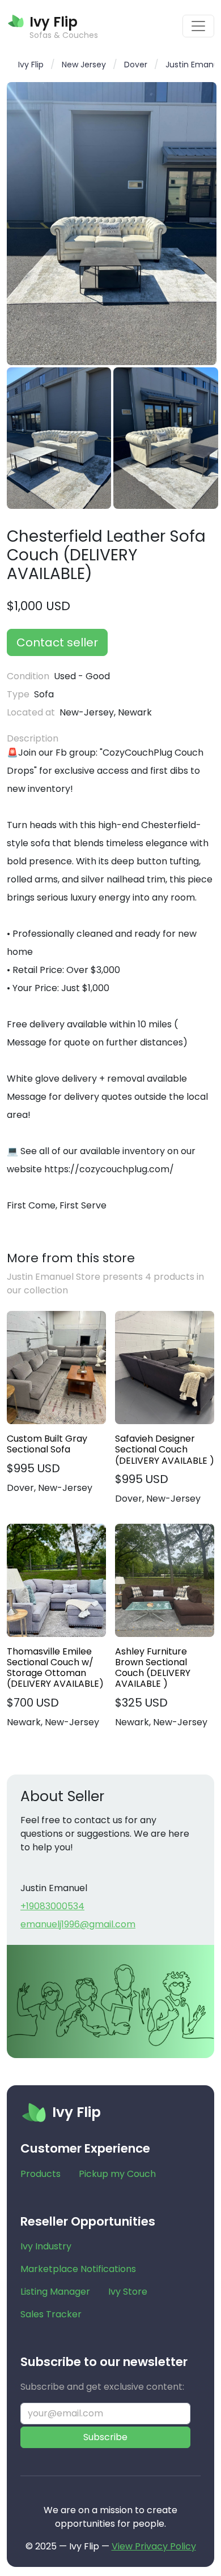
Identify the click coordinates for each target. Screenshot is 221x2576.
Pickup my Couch (117, 2174)
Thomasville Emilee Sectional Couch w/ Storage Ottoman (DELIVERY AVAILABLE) (55, 1668)
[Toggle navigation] (198, 26)
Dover (136, 65)
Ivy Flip (31, 65)
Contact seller (57, 642)
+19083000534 (52, 1906)
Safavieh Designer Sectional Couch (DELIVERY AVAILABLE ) (165, 1450)
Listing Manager (55, 2292)
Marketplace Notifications (78, 2269)
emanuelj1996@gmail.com (78, 1924)
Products (41, 2174)
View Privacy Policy (154, 2546)
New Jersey (84, 65)
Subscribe (105, 2437)
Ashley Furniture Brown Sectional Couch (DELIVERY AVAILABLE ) (153, 1668)
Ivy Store (128, 2292)
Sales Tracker (51, 2314)
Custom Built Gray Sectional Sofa (47, 1444)
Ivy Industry (46, 2246)
